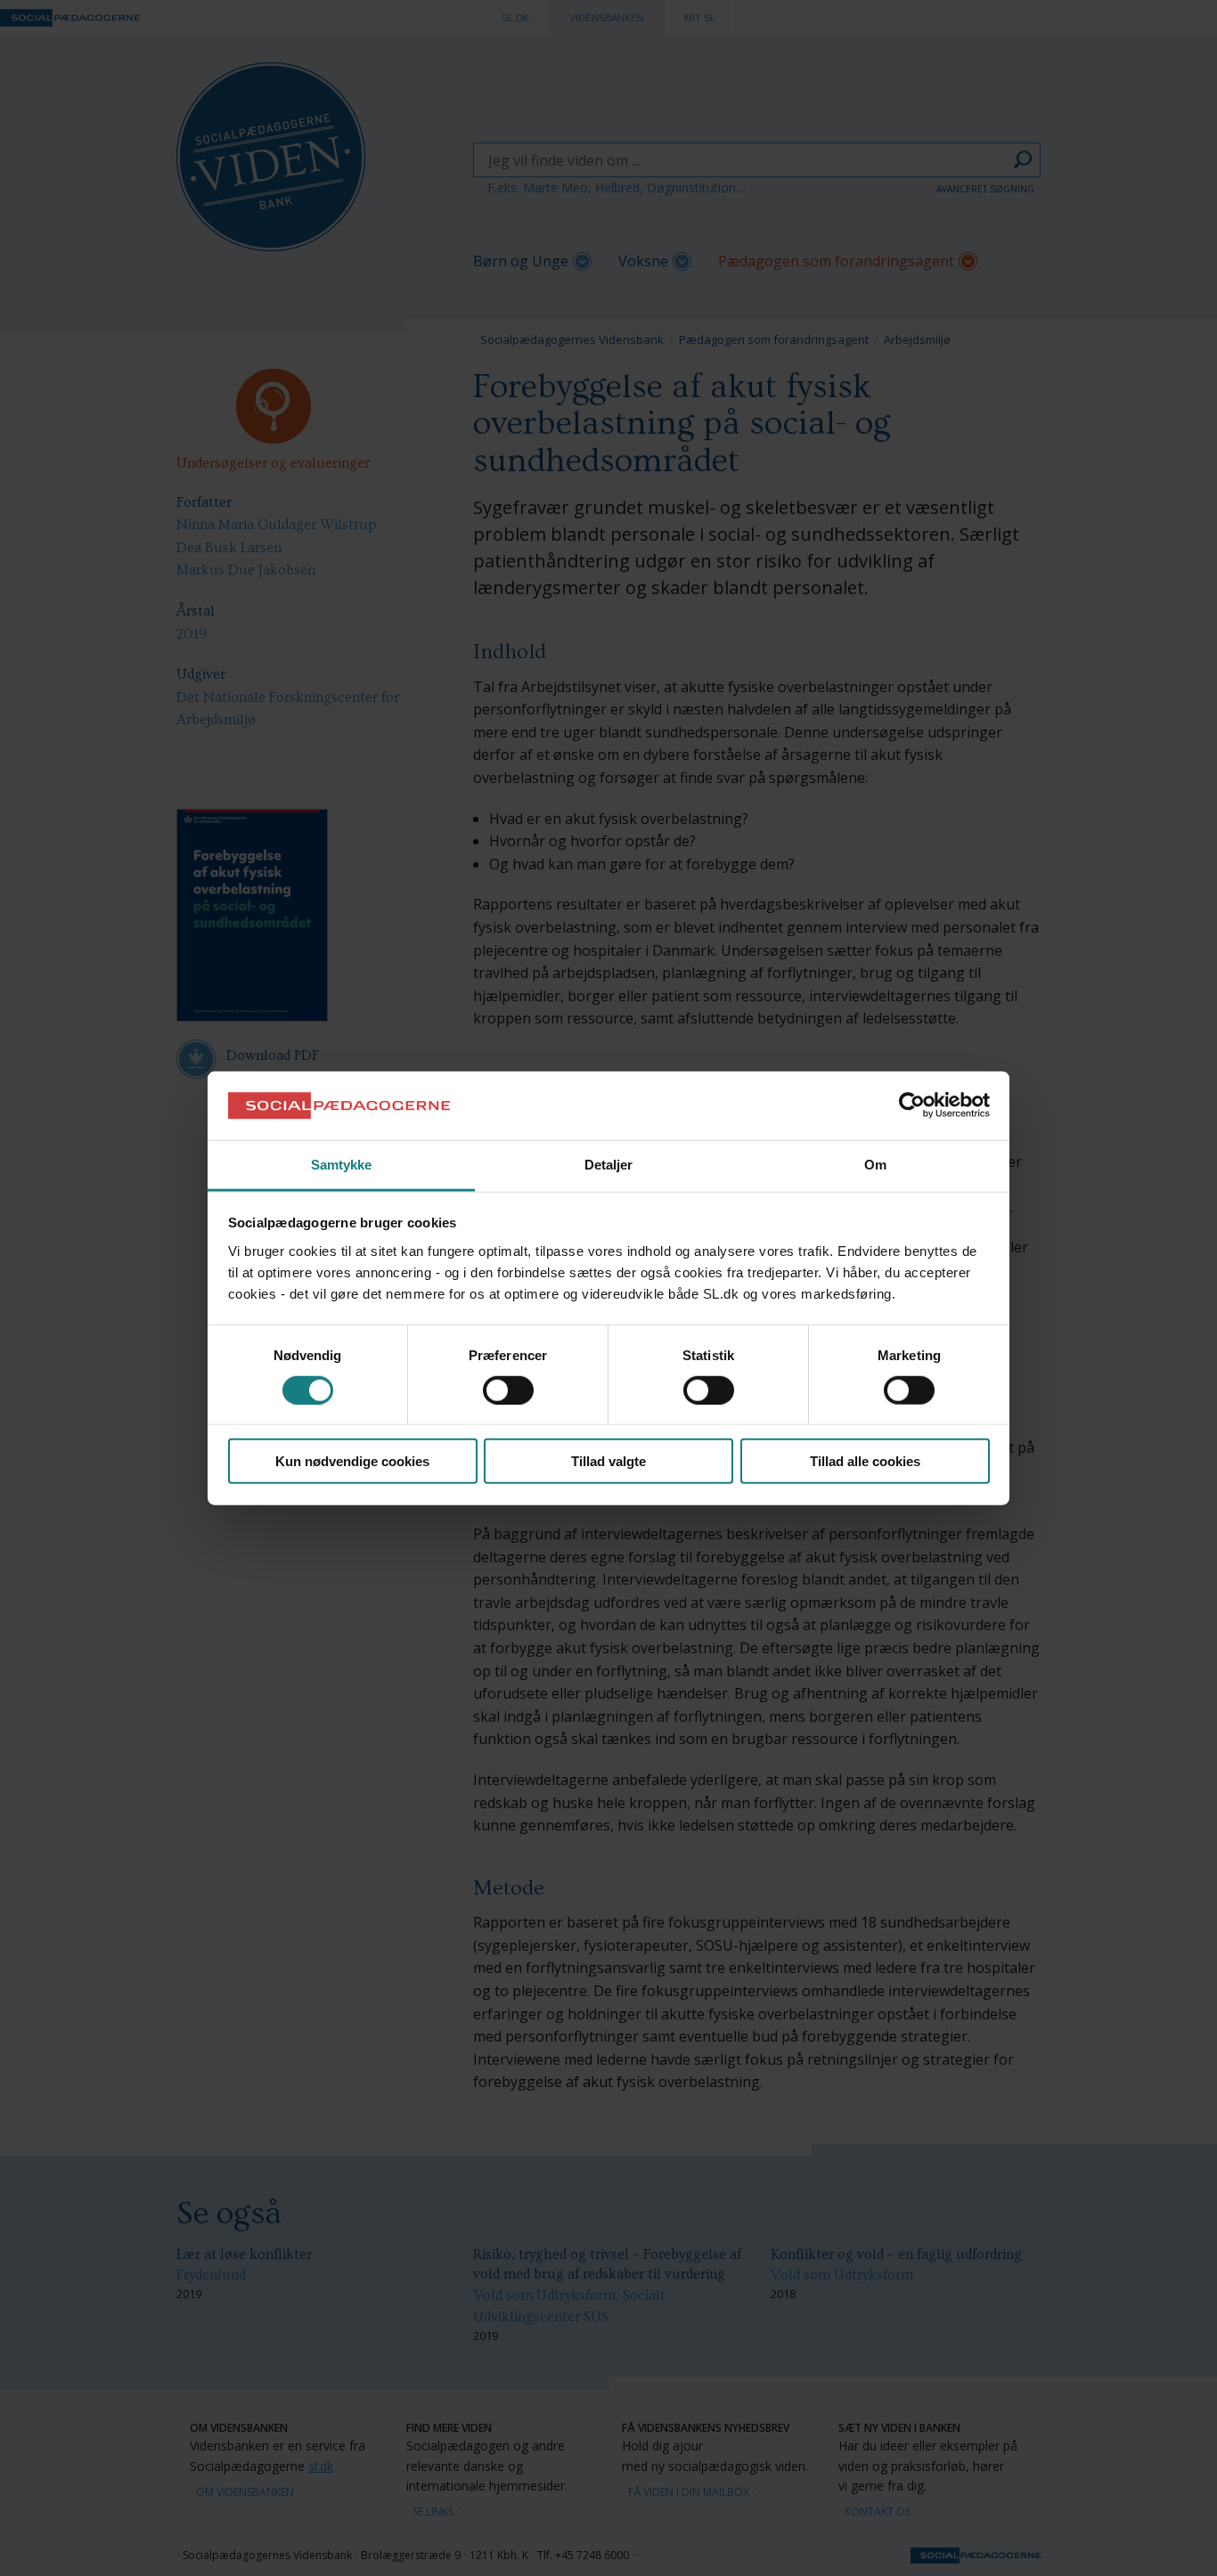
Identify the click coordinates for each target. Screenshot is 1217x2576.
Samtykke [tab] (342, 1165)
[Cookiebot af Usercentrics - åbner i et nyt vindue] (912, 1105)
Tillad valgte (608, 1461)
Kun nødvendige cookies (352, 1461)
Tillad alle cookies (865, 1461)
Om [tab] (875, 1165)
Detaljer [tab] (609, 1165)
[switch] (508, 1390)
